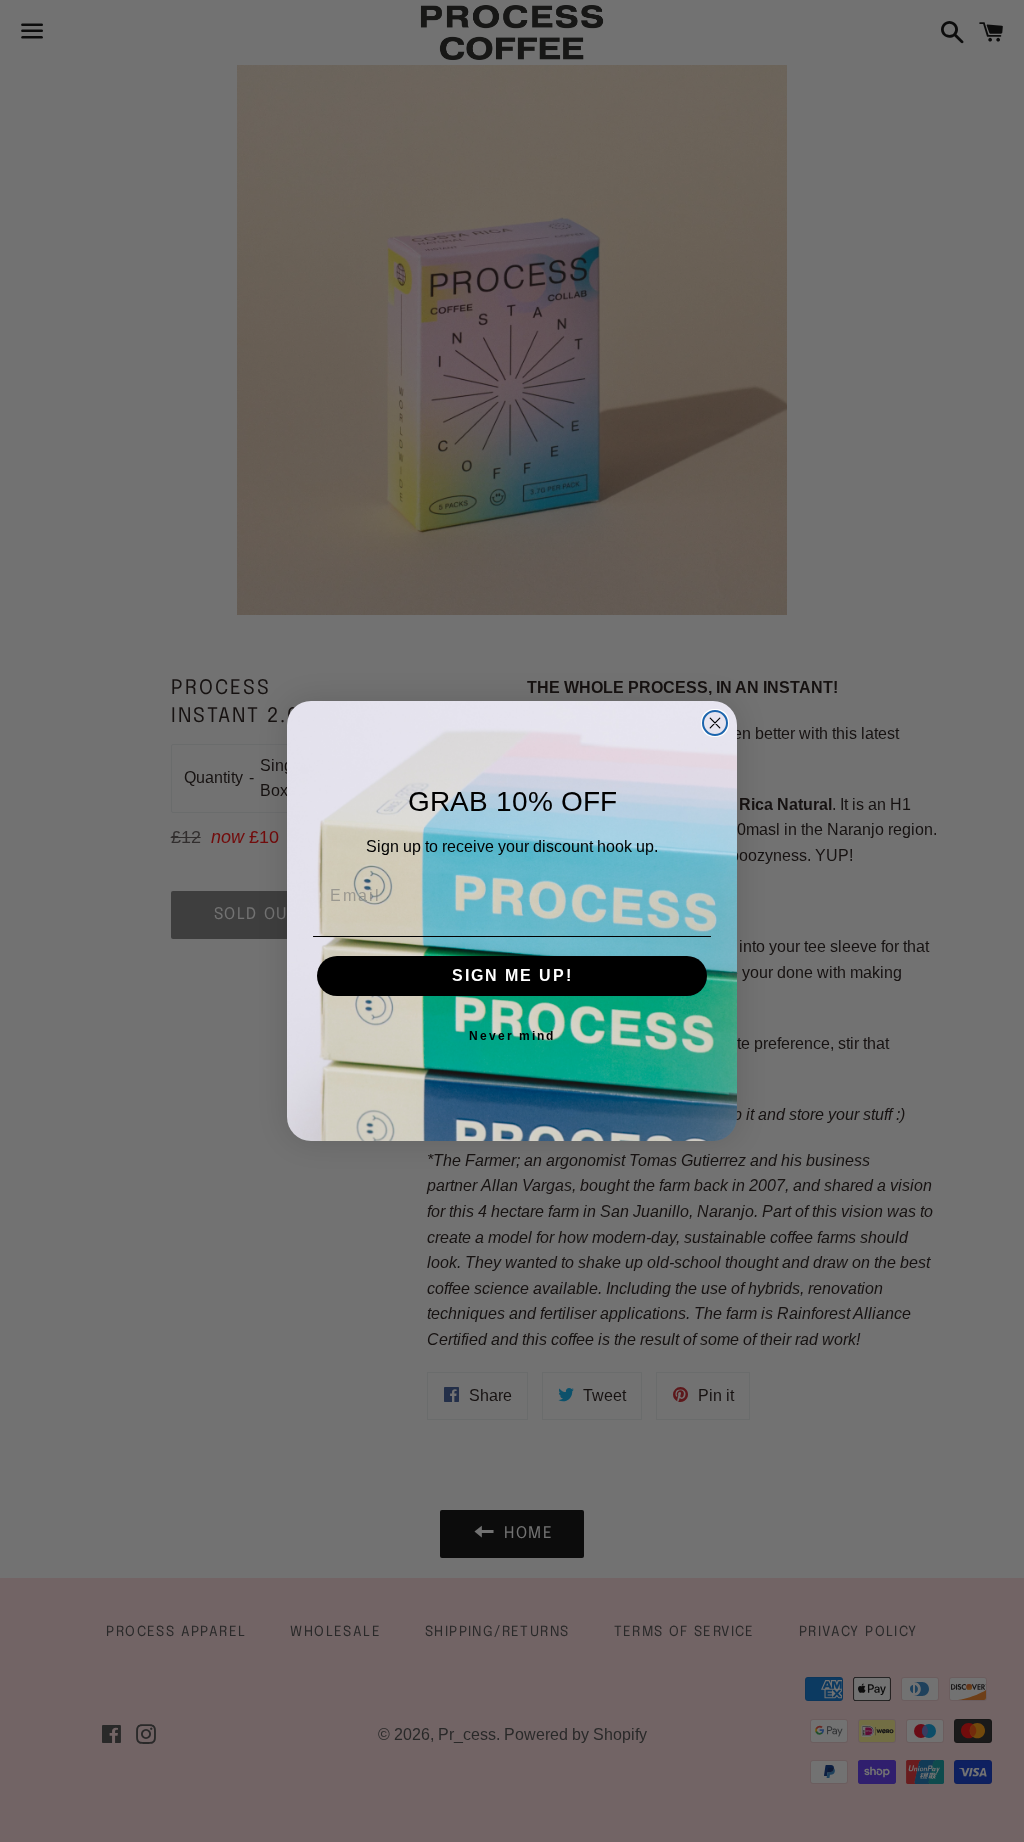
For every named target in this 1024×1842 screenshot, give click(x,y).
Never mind (512, 1036)
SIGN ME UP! (512, 975)
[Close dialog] (715, 723)
